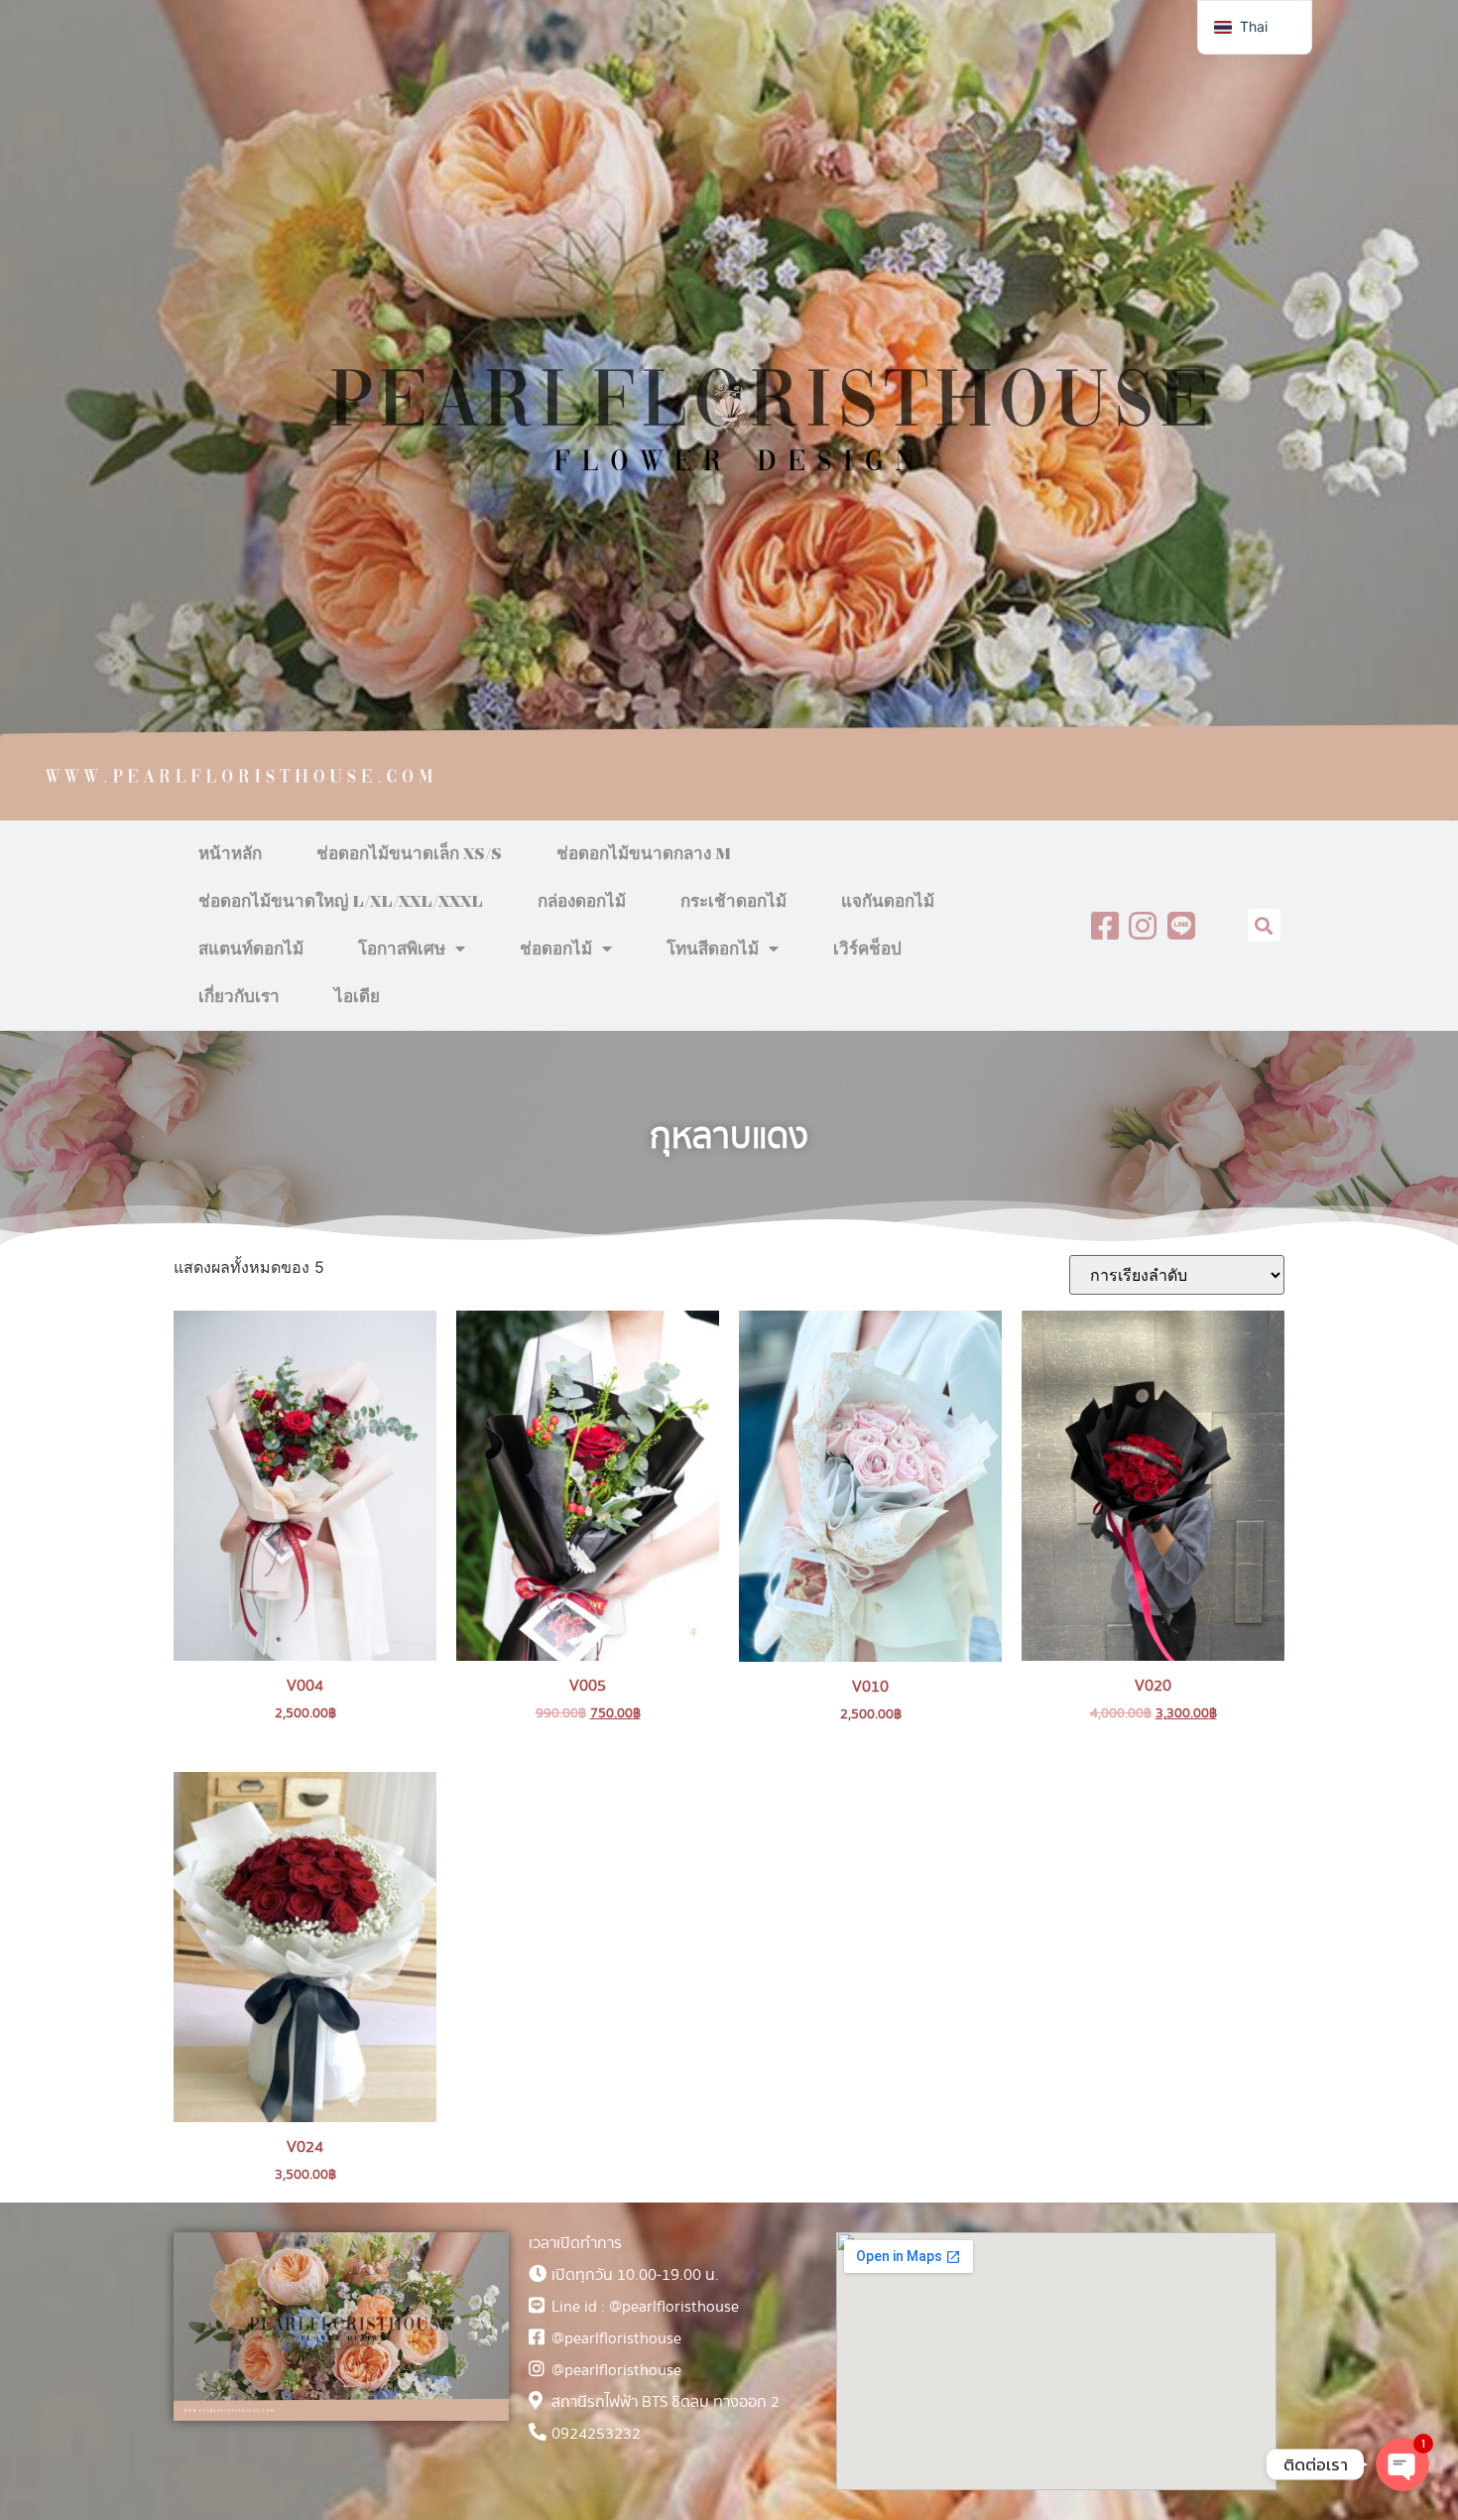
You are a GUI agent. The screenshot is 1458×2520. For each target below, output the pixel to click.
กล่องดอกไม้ (582, 902)
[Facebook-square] (1105, 926)
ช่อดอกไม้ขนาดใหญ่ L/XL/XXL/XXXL (341, 902)
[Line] (1181, 926)
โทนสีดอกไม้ (713, 949)
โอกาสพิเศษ (402, 949)
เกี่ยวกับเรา (239, 997)
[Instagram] (1143, 926)
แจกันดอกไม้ (888, 902)
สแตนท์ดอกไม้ (251, 949)
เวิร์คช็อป (867, 949)
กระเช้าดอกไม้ (733, 902)
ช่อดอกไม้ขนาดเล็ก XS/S (409, 854)
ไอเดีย (357, 997)
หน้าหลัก (230, 854)
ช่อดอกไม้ (556, 949)
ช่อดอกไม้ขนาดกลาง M (644, 854)
